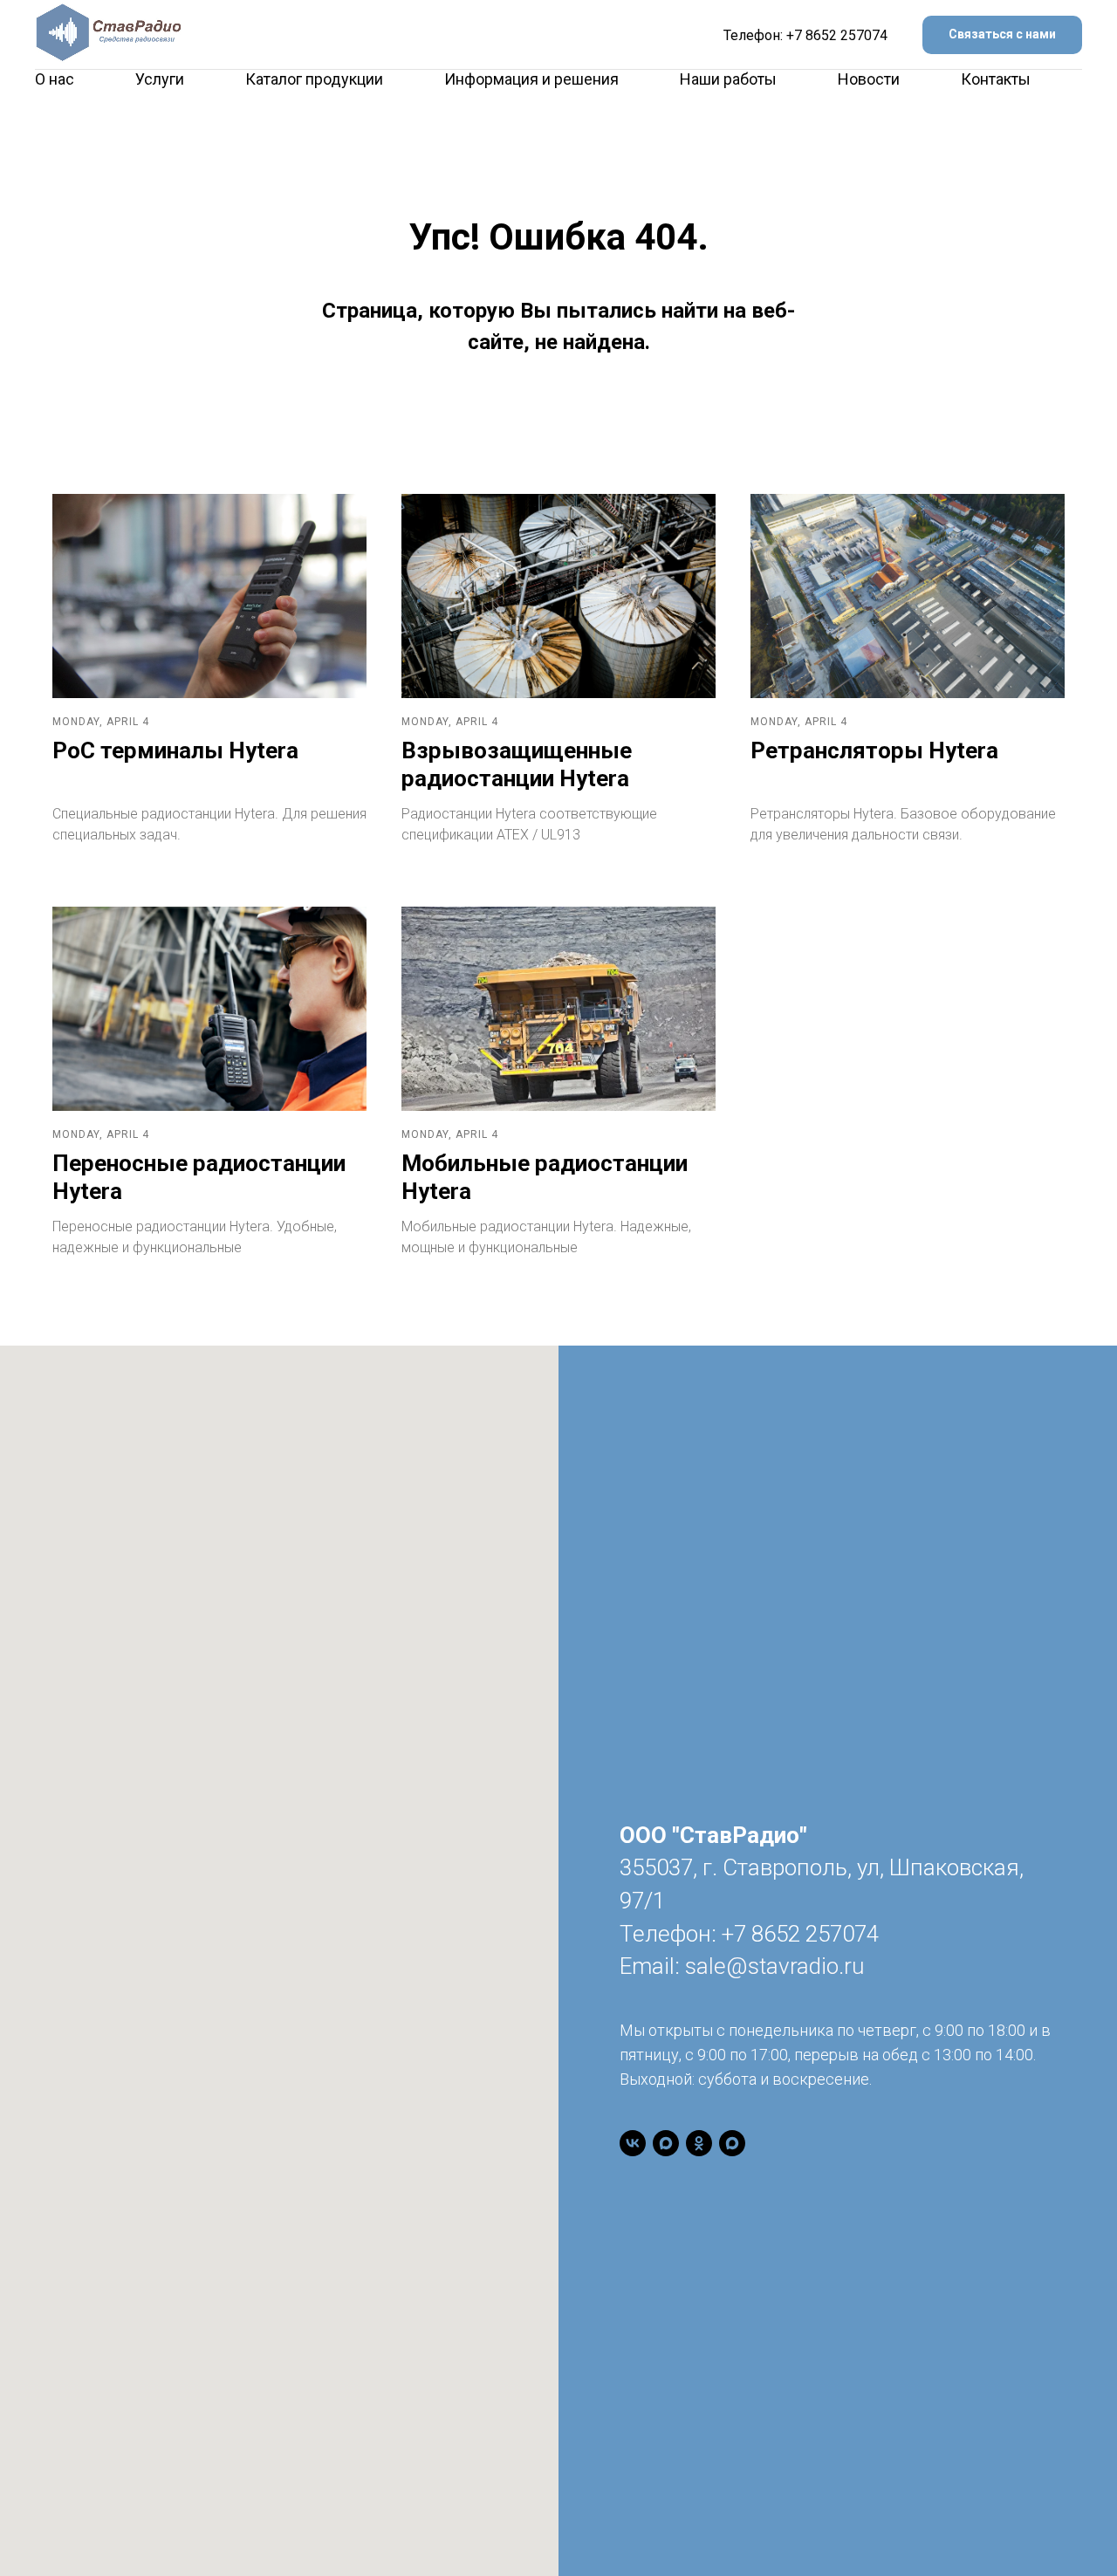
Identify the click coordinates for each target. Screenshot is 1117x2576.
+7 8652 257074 (837, 35)
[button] (1002, 35)
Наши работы (728, 79)
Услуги (160, 79)
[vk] (633, 2143)
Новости (869, 79)
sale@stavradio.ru (774, 1966)
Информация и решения (531, 79)
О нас (55, 79)
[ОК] (699, 2143)
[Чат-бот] (732, 2143)
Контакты (996, 79)
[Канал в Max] (666, 2143)
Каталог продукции (314, 79)
